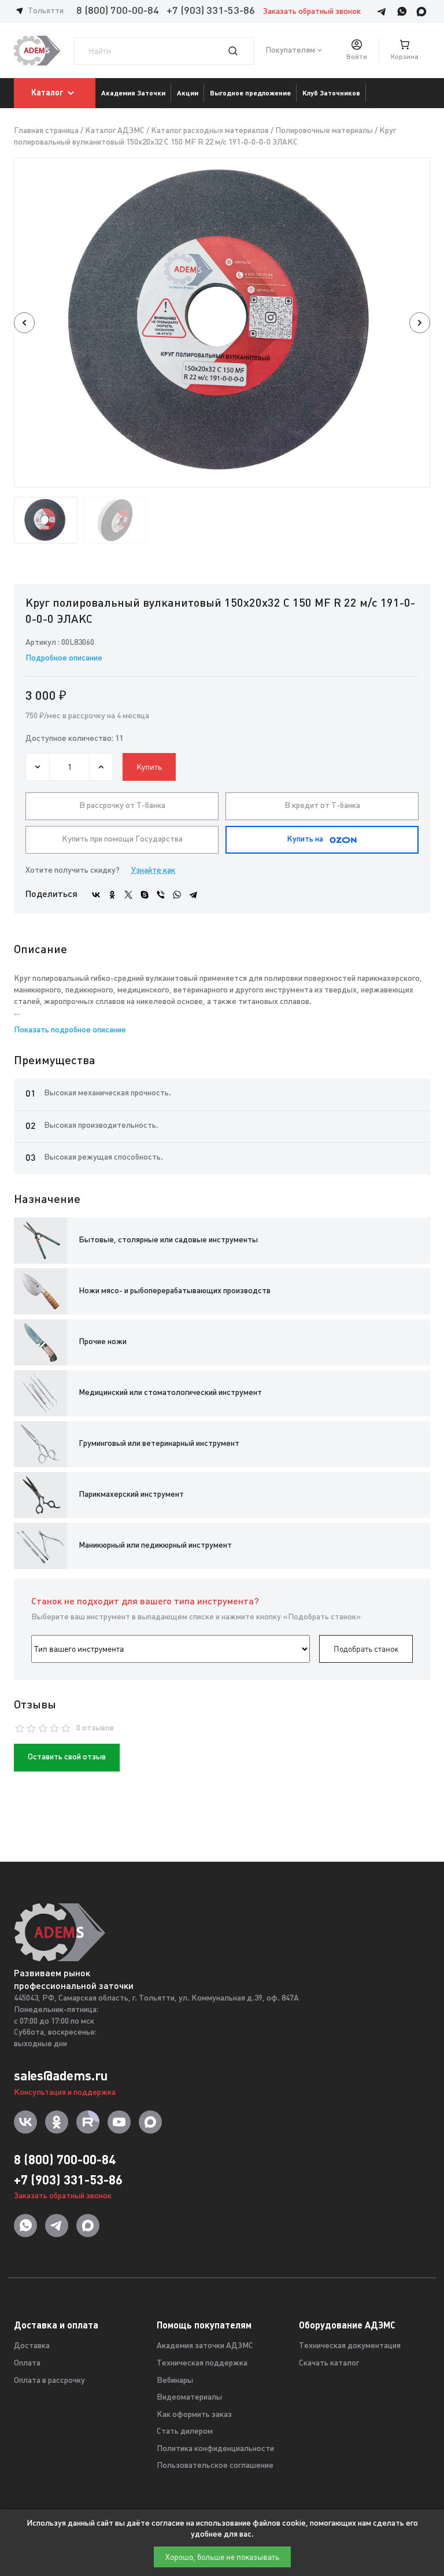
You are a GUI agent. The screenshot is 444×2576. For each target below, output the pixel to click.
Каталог (47, 93)
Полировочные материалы (324, 131)
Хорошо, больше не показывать (222, 2557)
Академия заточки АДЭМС (205, 2346)
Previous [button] (24, 323)
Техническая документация (350, 2346)
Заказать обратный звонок (312, 12)
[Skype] (145, 895)
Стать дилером (185, 2432)
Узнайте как (153, 871)
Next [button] (420, 323)
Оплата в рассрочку (49, 2381)
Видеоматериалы (189, 2398)
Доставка (32, 2346)
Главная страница (46, 131)
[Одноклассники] (112, 895)
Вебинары (175, 2381)
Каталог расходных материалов (210, 131)
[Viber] (161, 895)
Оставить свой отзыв (67, 1757)
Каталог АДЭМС (115, 131)
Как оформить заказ (194, 2415)
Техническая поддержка (202, 2363)
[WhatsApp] (177, 895)
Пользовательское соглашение (215, 2466)
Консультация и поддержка (65, 2093)
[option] (222, 322)
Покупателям (290, 51)
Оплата (27, 2363)
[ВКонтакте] (96, 895)
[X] (128, 895)
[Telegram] (193, 895)
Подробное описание (64, 658)
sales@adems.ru (61, 2076)
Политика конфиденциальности (215, 2449)
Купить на (305, 839)
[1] (240, 51)
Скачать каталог (329, 2363)
